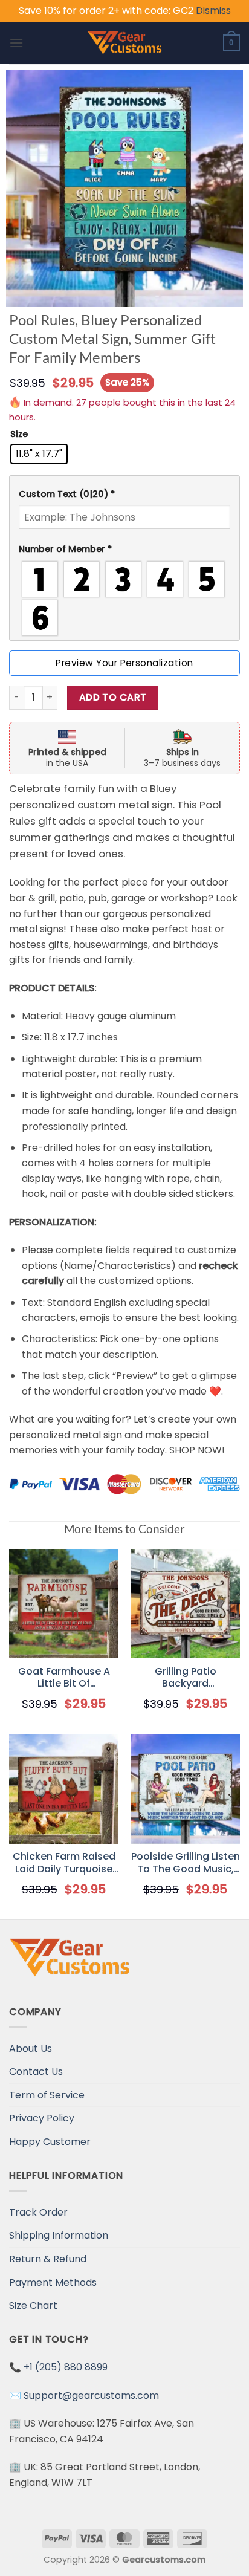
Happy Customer (50, 2142)
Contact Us (36, 2072)
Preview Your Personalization (124, 663)
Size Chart (33, 2305)
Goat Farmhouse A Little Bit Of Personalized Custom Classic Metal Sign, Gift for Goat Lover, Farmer (64, 1678)
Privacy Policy (42, 2118)
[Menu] (16, 43)
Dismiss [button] (213, 11)
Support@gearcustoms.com (91, 2396)
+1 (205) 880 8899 (66, 2367)
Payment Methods (53, 2282)
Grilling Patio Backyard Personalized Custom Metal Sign (185, 1678)
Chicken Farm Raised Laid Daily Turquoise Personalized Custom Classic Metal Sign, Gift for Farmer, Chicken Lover (64, 1863)
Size (19, 434)
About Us (31, 2049)
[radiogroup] (124, 599)
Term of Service (47, 2095)
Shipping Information (59, 2235)
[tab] (124, 494)
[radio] (39, 454)
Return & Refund (48, 2259)
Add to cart (113, 697)
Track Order (38, 2212)
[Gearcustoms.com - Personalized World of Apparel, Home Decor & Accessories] (125, 43)
